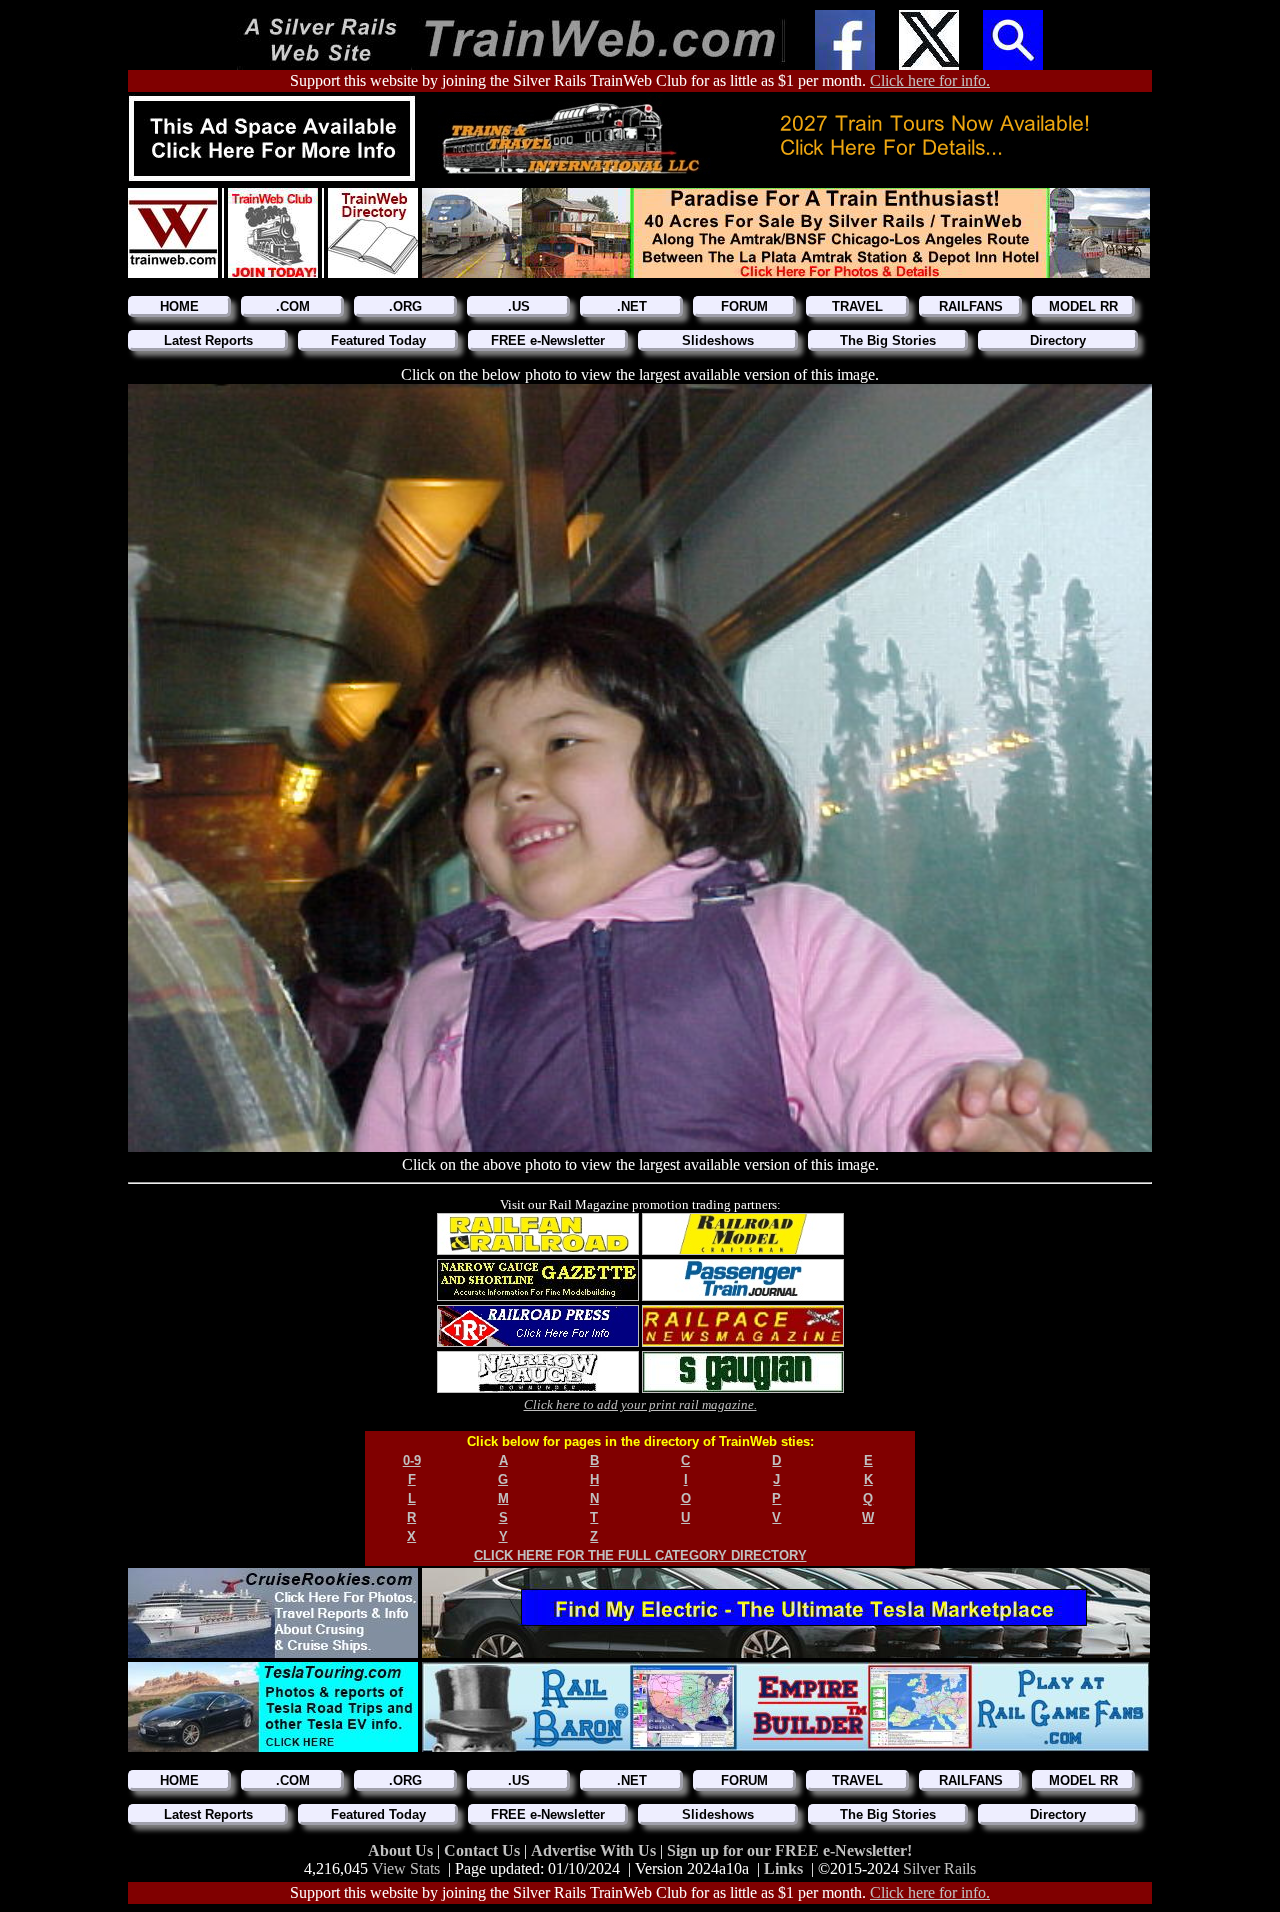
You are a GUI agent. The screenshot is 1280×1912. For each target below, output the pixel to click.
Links (783, 1868)
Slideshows (718, 340)
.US (519, 306)
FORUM (744, 306)
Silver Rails (939, 1868)
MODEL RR (1083, 306)
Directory (1058, 340)
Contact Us (484, 1850)
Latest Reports (208, 340)
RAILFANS (971, 306)
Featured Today (378, 340)
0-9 (412, 1460)
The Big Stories (888, 340)
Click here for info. (930, 80)
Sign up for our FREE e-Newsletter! (789, 1850)
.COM (293, 306)
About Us (402, 1850)
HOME (179, 306)
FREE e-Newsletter (548, 340)
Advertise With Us (595, 1850)
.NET (632, 306)
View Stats (406, 1868)
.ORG (405, 306)
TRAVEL (857, 306)
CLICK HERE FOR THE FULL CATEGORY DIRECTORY (640, 1555)
